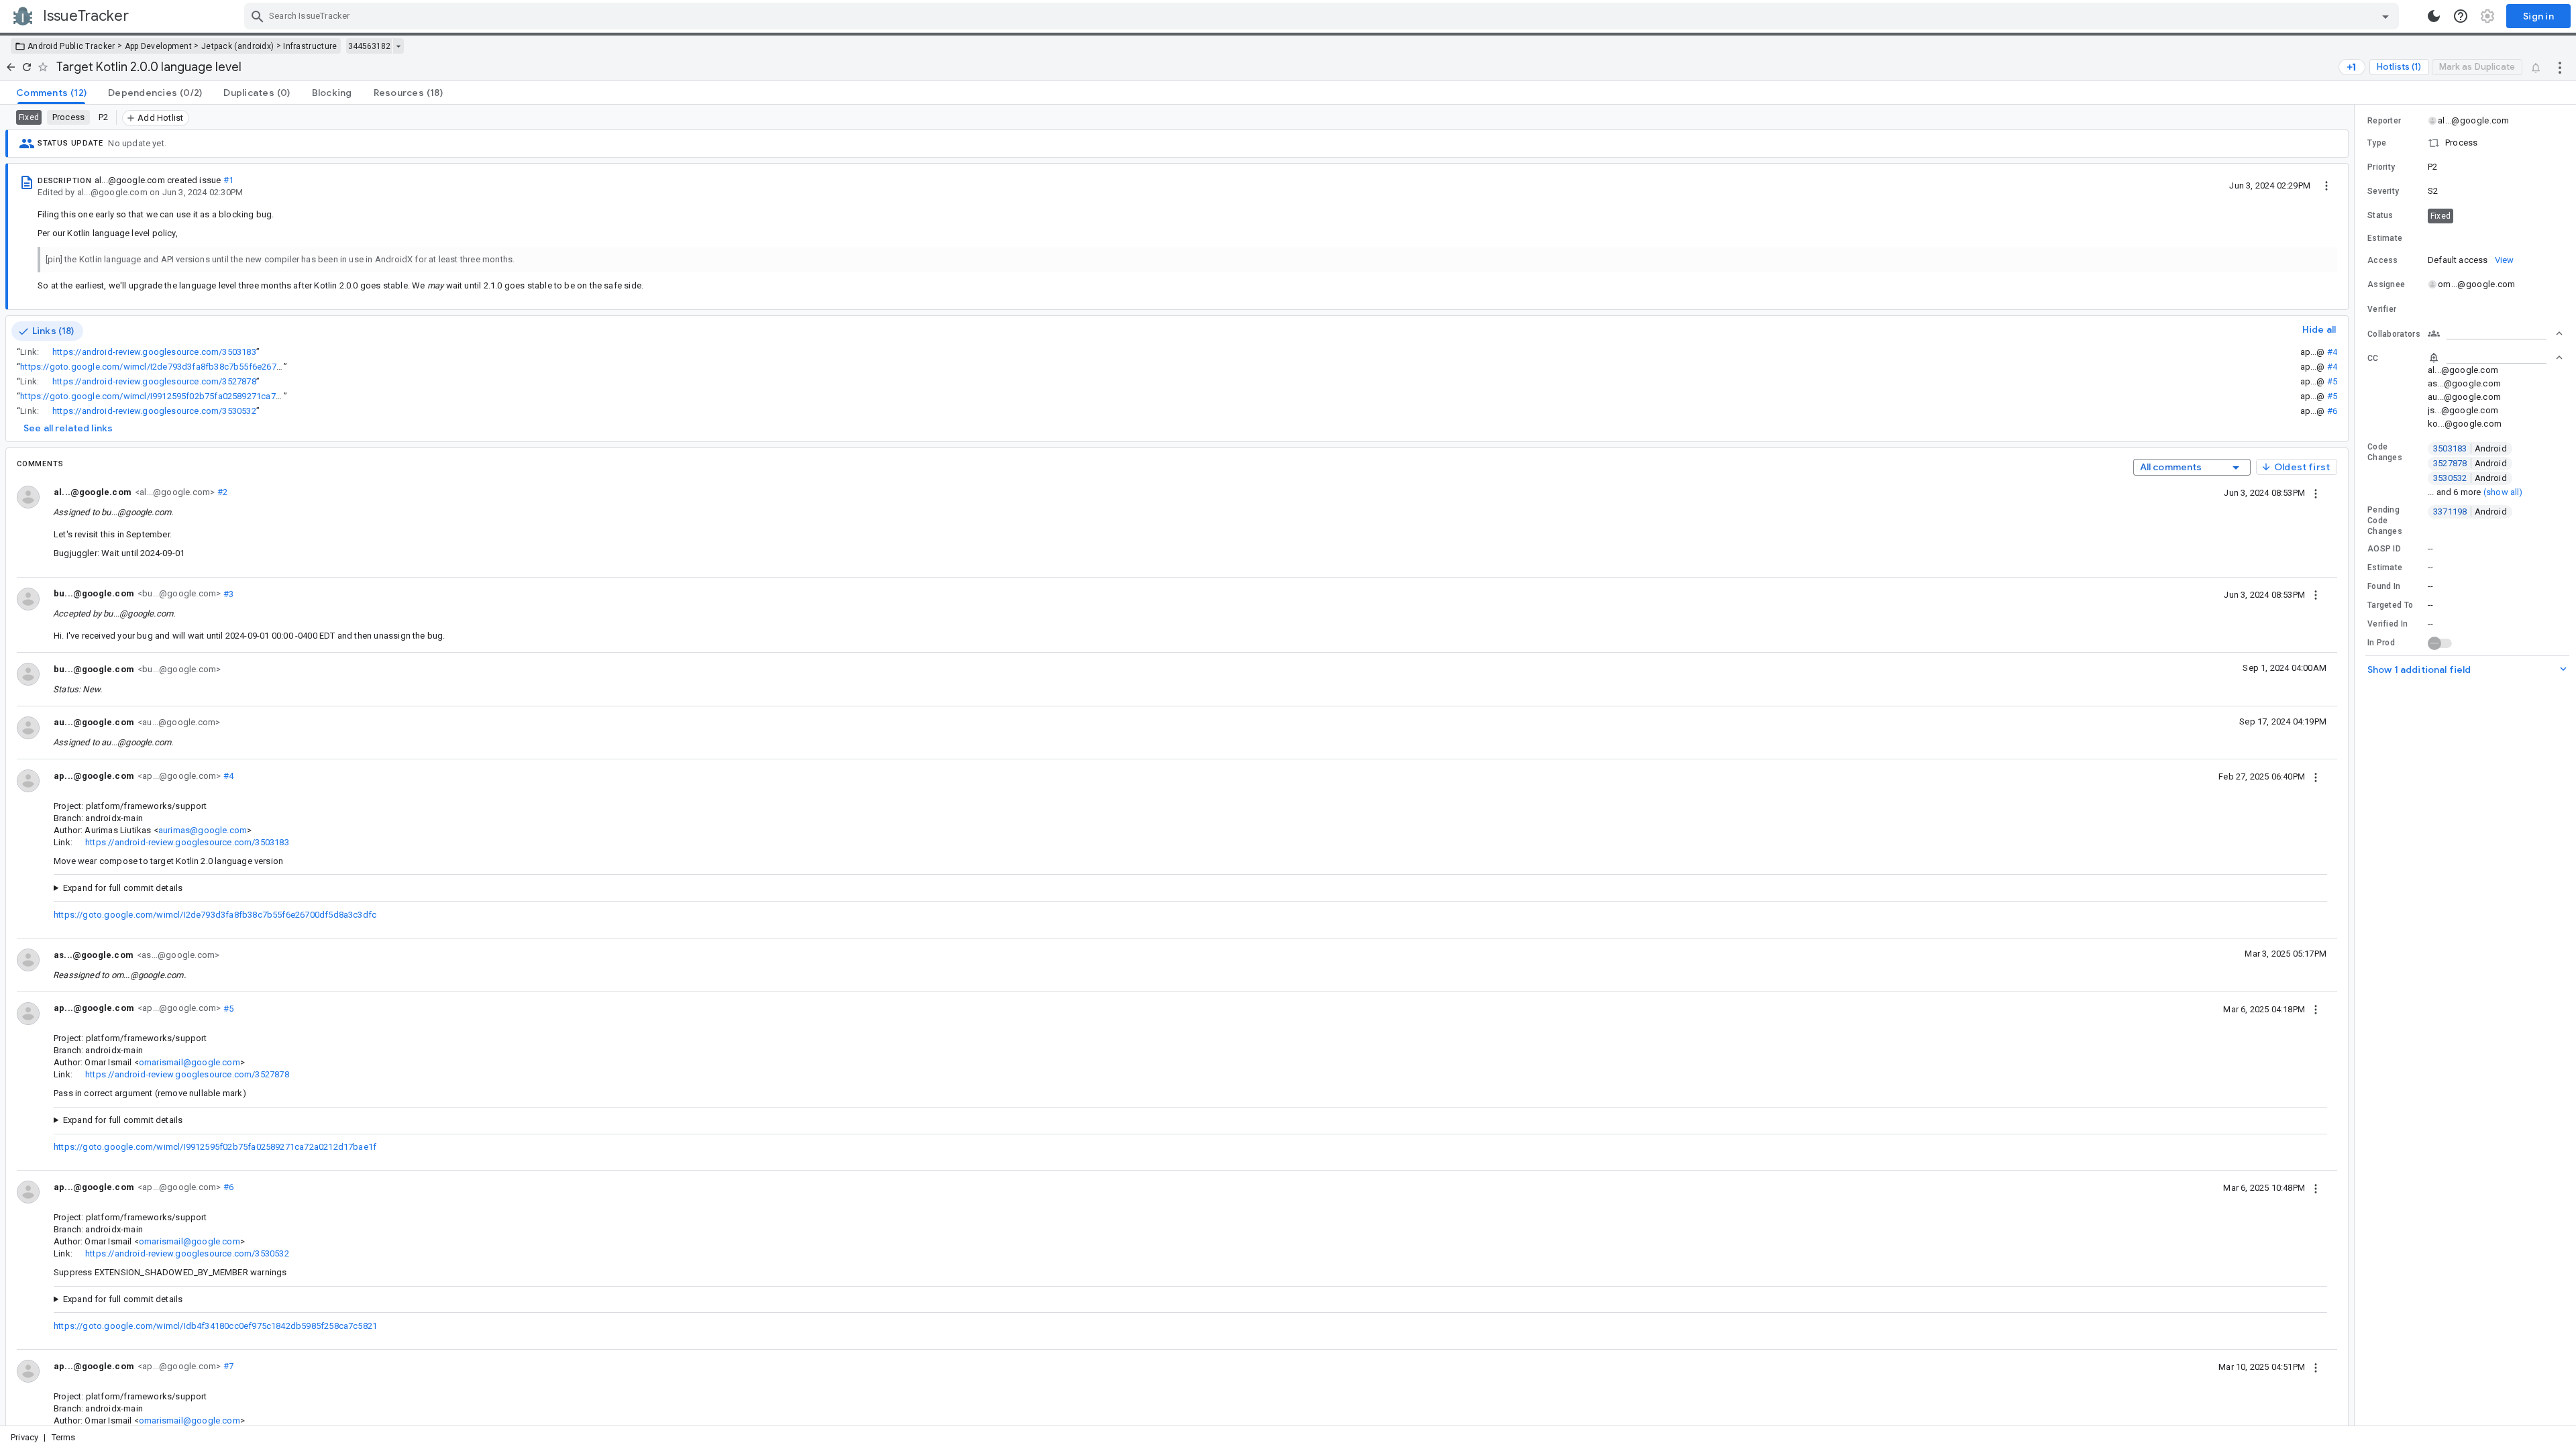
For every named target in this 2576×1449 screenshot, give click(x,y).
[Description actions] (2326, 185)
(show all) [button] (2503, 492)
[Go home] (11, 67)
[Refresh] (27, 67)
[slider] (2357, 765)
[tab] (51, 93)
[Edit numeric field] (2496, 238)
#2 (221, 492)
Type (2377, 143)
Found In (2384, 586)
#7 (227, 1366)
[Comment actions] (2316, 492)
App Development (159, 46)
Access (2383, 260)
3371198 (2470, 512)
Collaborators (2394, 334)
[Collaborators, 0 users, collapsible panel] (2495, 333)
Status (2380, 215)
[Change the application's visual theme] (2434, 16)
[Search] (258, 16)
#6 (2332, 411)
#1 (228, 180)
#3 (227, 593)
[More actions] (2560, 67)
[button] (2465, 143)
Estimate (2385, 568)
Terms (64, 1437)
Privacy (24, 1437)
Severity (2383, 191)
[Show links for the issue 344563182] (398, 46)
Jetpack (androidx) (237, 46)
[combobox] (1323, 16)
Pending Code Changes (2385, 521)
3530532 (2470, 478)
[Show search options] (2385, 16)
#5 (2332, 381)
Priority (2381, 167)
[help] (2461, 16)
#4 (2332, 352)
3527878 (2470, 463)
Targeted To (2390, 605)
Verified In (2387, 624)
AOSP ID (2384, 549)
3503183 (2470, 448)
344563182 (369, 46)
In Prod (2381, 643)
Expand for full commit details (123, 888)
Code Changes (2385, 452)
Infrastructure (310, 46)
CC (2373, 358)
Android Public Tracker (71, 46)
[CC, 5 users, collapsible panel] (2495, 358)
